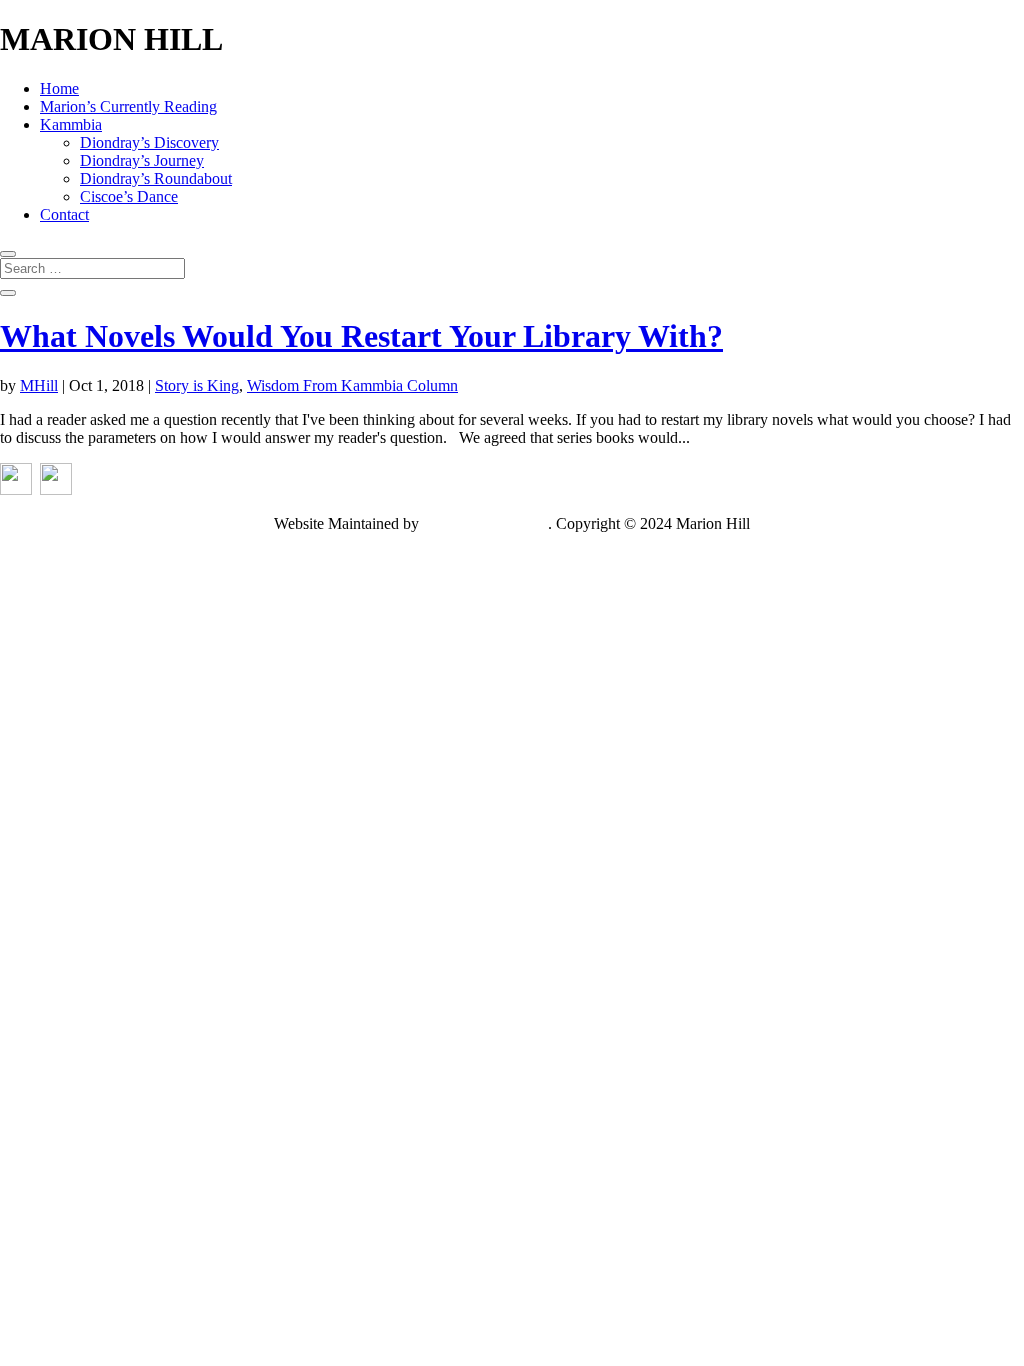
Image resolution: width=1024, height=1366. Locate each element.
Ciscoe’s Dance (129, 196)
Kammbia (71, 124)
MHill (39, 385)
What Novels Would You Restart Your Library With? (361, 336)
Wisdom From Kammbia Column (352, 385)
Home (59, 88)
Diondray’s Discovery (149, 142)
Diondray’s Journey (142, 160)
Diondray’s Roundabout (156, 178)
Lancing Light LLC (485, 523)
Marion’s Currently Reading (128, 106)
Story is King (197, 385)
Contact (64, 214)
